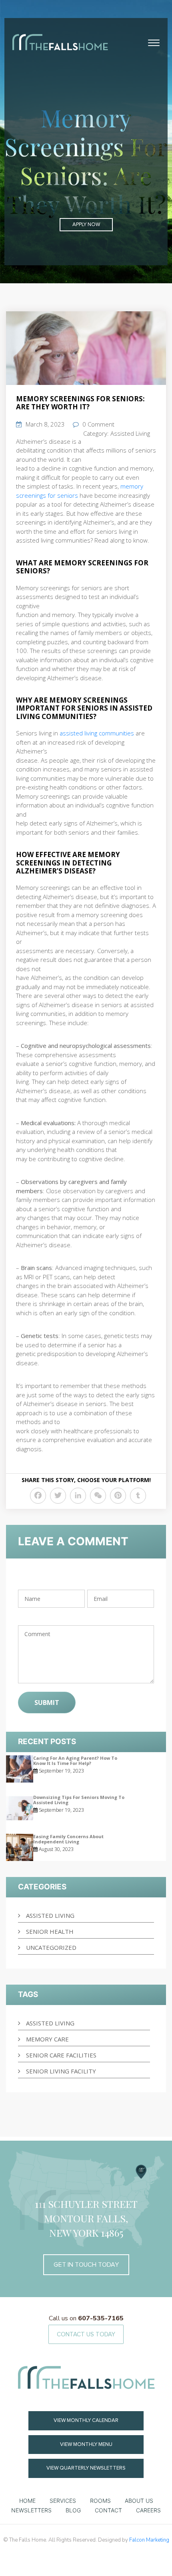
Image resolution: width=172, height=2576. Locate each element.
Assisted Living (130, 433)
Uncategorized (51, 1947)
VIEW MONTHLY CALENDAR (86, 2420)
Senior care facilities (61, 2055)
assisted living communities (96, 733)
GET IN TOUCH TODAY (86, 2265)
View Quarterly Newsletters (86, 2468)
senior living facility (61, 2071)
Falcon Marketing (149, 2540)
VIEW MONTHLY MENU (86, 2444)
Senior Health (50, 1931)
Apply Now (86, 224)
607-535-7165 (86, 2318)
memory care (47, 2039)
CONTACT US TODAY (86, 2334)
